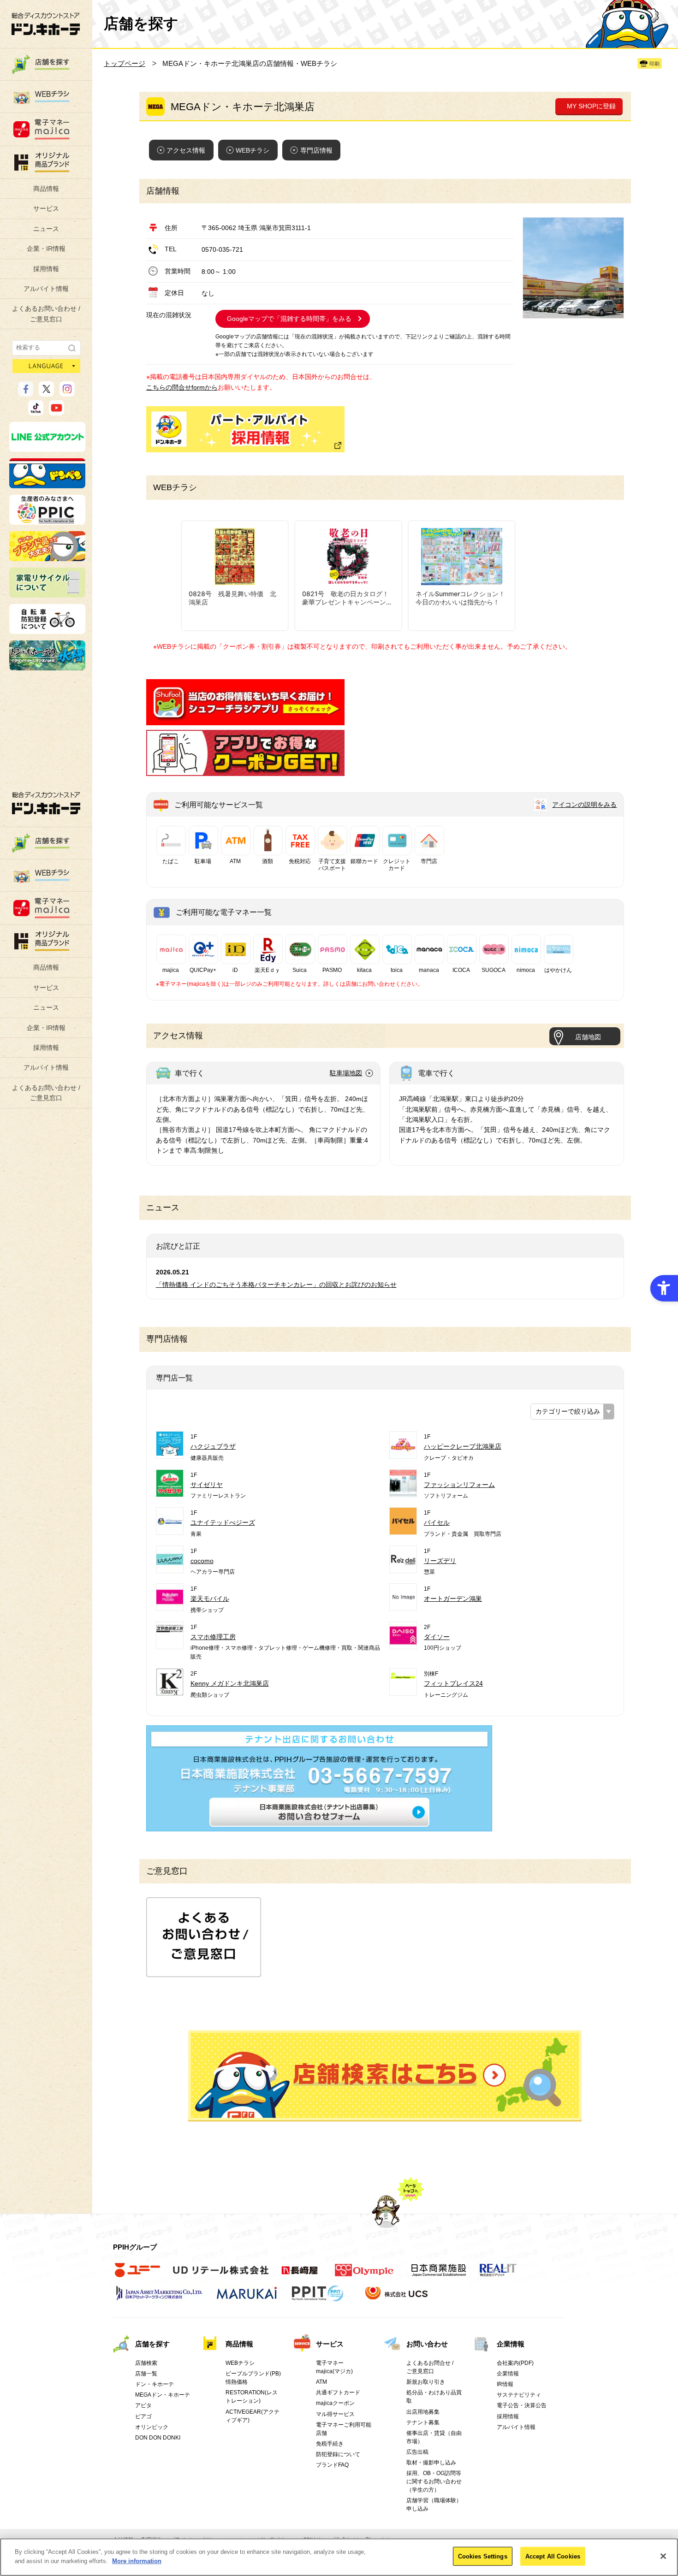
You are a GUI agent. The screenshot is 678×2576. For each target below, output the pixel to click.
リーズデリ (440, 1561)
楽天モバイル (210, 1599)
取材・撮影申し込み (431, 2463)
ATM (321, 2382)
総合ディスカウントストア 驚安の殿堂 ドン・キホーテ (46, 24)
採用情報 (46, 269)
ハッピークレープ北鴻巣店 (463, 1446)
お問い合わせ (427, 2344)
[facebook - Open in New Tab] (26, 392)
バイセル (437, 1522)
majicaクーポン (335, 2403)
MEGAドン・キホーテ (163, 2395)
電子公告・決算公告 (522, 2405)
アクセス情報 (186, 150)
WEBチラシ (253, 150)
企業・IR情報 (46, 249)
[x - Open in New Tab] (46, 392)
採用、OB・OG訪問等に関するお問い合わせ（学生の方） (434, 2481)
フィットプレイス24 (453, 1683)
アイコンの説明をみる (584, 805)
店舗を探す (385, 2076)
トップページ (125, 63)
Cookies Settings (483, 2556)
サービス (46, 208)
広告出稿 (417, 2452)
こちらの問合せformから (182, 387)
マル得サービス (335, 2414)
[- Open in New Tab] (245, 720)
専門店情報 (316, 150)
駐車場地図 (346, 1073)
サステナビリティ (519, 2395)
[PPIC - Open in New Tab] (47, 521)
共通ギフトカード (338, 2392)
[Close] (663, 2556)
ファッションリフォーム (459, 1485)
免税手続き (330, 2444)
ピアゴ (143, 2416)
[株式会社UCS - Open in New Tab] (397, 2298)
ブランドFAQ (332, 2465)
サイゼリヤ (207, 1485)
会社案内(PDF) (515, 2363)
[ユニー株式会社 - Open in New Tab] (137, 2275)
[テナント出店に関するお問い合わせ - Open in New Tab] (319, 1826)
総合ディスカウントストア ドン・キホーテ (46, 803)
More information (137, 2561)
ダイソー (437, 1637)
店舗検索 (146, 2363)
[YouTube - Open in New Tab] (56, 411)
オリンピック (152, 2427)
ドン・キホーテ (155, 2384)
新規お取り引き (426, 2382)
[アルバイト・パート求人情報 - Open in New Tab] (245, 429)
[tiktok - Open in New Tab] (36, 411)
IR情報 (505, 2384)
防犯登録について (338, 2454)
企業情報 (511, 2344)
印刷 (654, 64)
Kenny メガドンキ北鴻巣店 (230, 1683)
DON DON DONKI (158, 2438)
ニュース (46, 229)
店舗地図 (588, 1037)
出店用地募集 (423, 2412)
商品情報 (46, 189)
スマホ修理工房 (213, 1637)
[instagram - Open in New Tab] (67, 392)
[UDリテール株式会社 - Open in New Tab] (221, 2275)
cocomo (202, 1561)
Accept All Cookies (553, 2556)
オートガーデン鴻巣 (453, 1599)
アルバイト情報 (46, 289)
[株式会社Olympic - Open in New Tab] (364, 2275)
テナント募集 (423, 2422)
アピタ (143, 2405)
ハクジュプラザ (213, 1446)
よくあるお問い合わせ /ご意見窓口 (46, 314)
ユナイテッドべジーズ (223, 1522)
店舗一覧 (146, 2374)
